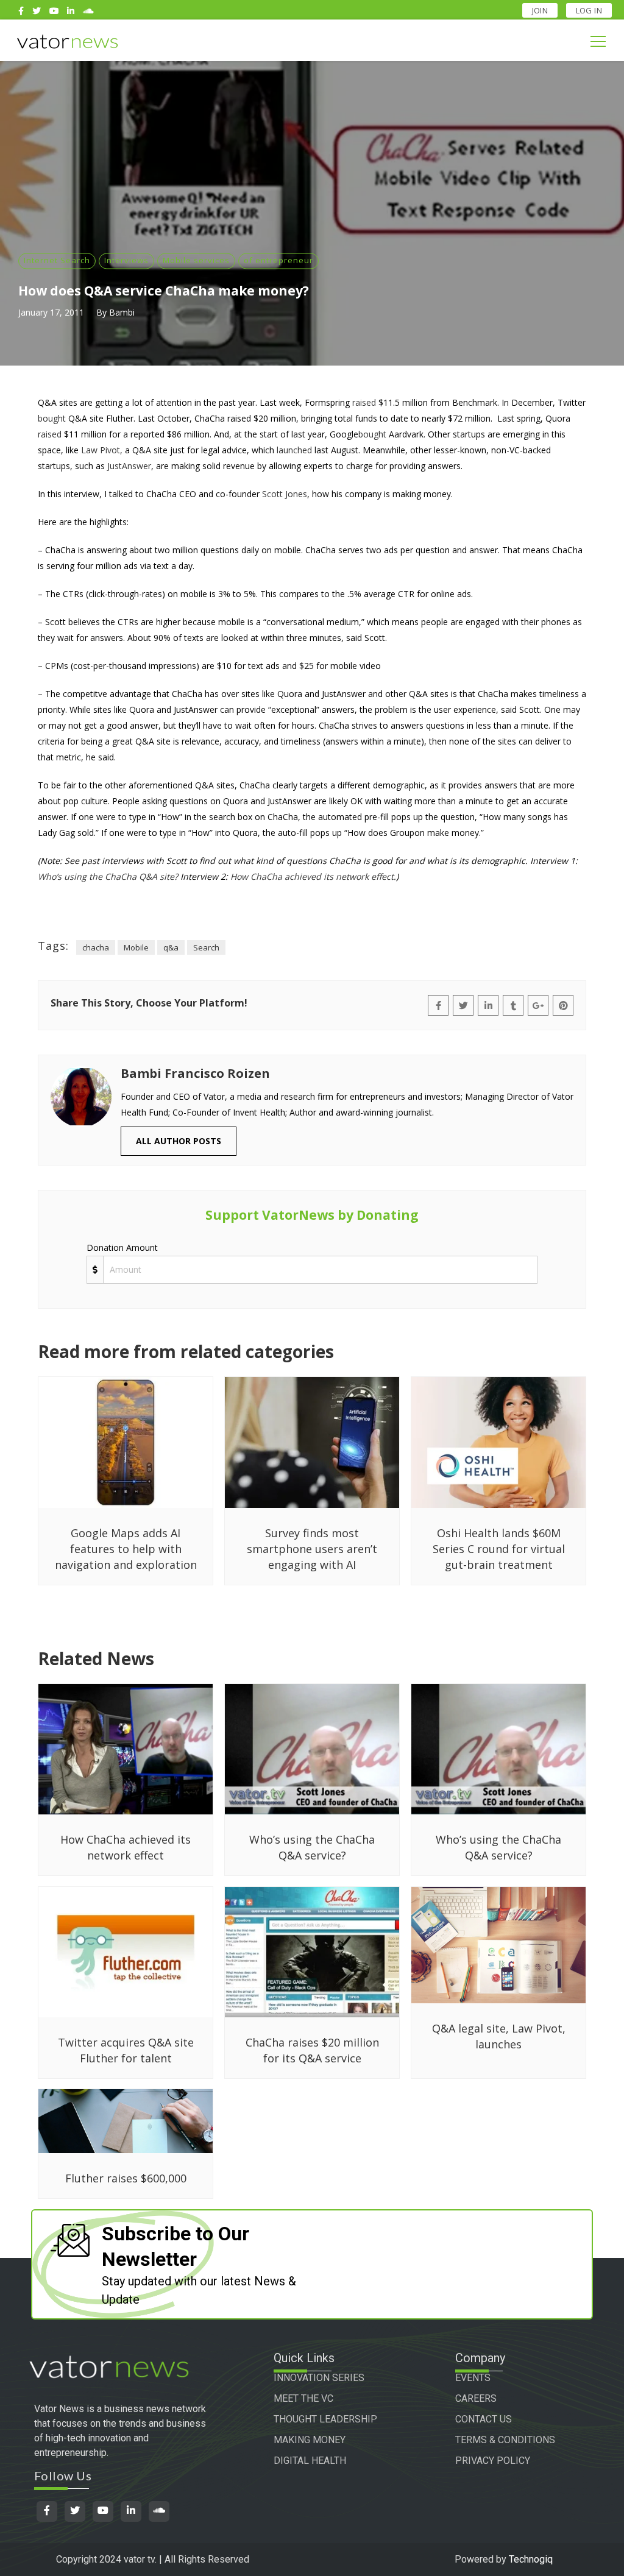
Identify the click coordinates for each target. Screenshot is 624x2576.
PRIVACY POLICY (493, 2461)
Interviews (126, 260)
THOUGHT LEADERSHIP (325, 2419)
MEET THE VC (303, 2398)
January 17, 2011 (51, 312)
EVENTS (473, 2378)
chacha (96, 947)
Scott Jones (285, 494)
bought (52, 418)
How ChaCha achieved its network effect (126, 1847)
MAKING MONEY (310, 2440)
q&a (171, 947)
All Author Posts (179, 1141)
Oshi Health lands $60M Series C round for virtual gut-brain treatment (499, 1549)
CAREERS (476, 2398)
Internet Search (57, 260)
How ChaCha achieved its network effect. (313, 876)
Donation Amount (122, 1247)
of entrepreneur (278, 260)
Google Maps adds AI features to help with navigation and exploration (126, 1549)
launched (294, 450)
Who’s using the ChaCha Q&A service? (312, 1847)
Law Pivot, (102, 450)
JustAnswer (129, 466)
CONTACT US (484, 2419)
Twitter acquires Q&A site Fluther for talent (126, 2050)
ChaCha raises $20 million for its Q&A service (312, 2050)
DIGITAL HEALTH (310, 2461)
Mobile (136, 947)
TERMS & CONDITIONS (505, 2440)
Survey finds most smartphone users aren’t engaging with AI (312, 1549)
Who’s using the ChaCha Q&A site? (108, 876)
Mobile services (196, 260)
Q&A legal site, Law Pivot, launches (499, 2036)
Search (206, 947)
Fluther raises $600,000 (126, 2178)
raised (364, 402)
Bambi (122, 312)
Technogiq (531, 2559)
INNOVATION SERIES (319, 2378)
